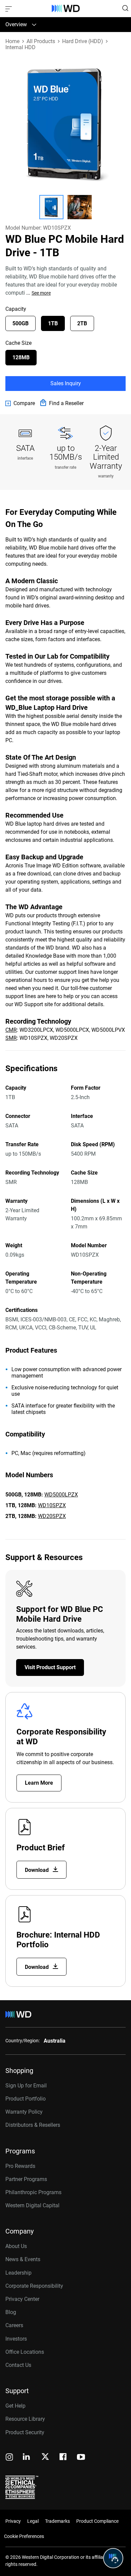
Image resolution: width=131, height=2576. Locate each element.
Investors (16, 2339)
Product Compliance (97, 2521)
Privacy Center (22, 2299)
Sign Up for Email (26, 2086)
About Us (16, 2246)
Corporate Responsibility (34, 2286)
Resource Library (25, 2419)
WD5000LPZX (61, 1495)
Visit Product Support (50, 1667)
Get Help (15, 2406)
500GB (20, 323)
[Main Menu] (9, 8)
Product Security (25, 2432)
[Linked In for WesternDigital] (27, 2458)
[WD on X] (45, 2457)
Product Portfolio (26, 2099)
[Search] (125, 8)
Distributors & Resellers (33, 2125)
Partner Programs (26, 2179)
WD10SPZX (52, 1505)
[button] (51, 207)
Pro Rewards (20, 2166)
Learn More (39, 1783)
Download (37, 1870)
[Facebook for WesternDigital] (63, 2458)
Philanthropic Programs (33, 2192)
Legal (33, 2521)
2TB (82, 323)
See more (41, 293)
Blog (11, 2312)
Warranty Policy (24, 2112)
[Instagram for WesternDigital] (9, 2458)
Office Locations (25, 2352)
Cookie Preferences (24, 2536)
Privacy (13, 2521)
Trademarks (57, 2521)
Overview (16, 24)
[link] (20, 403)
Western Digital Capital (32, 2205)
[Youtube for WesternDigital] (81, 2458)
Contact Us (18, 2365)
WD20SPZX (52, 1516)
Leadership (18, 2273)
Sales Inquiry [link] (66, 383)
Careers (14, 2325)
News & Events (23, 2259)
